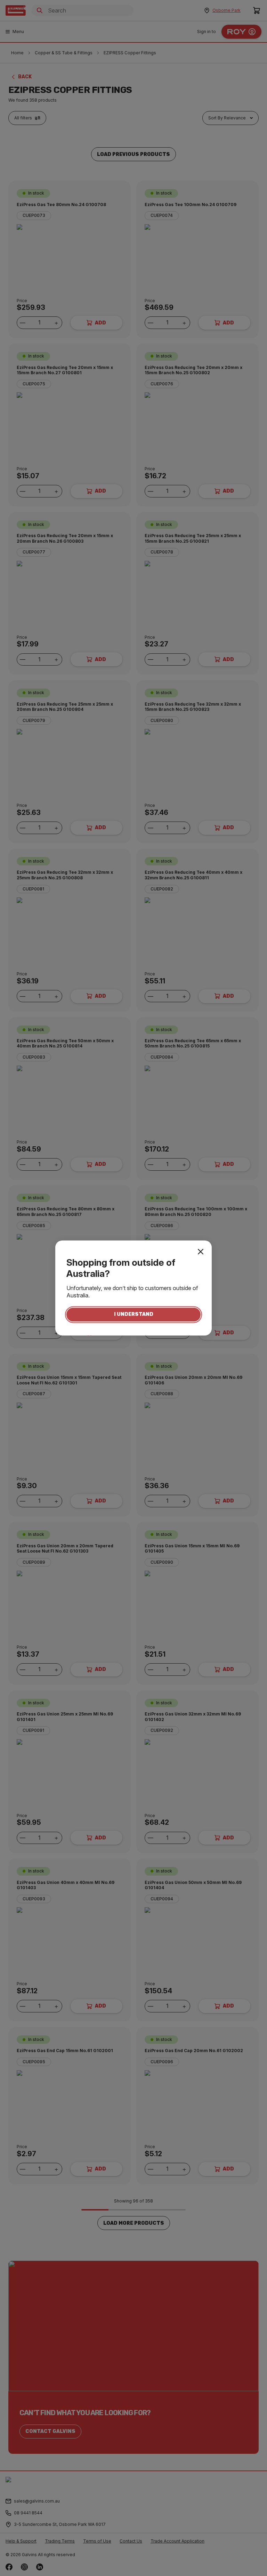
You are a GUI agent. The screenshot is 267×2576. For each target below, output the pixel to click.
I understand (134, 1315)
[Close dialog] (201, 1251)
